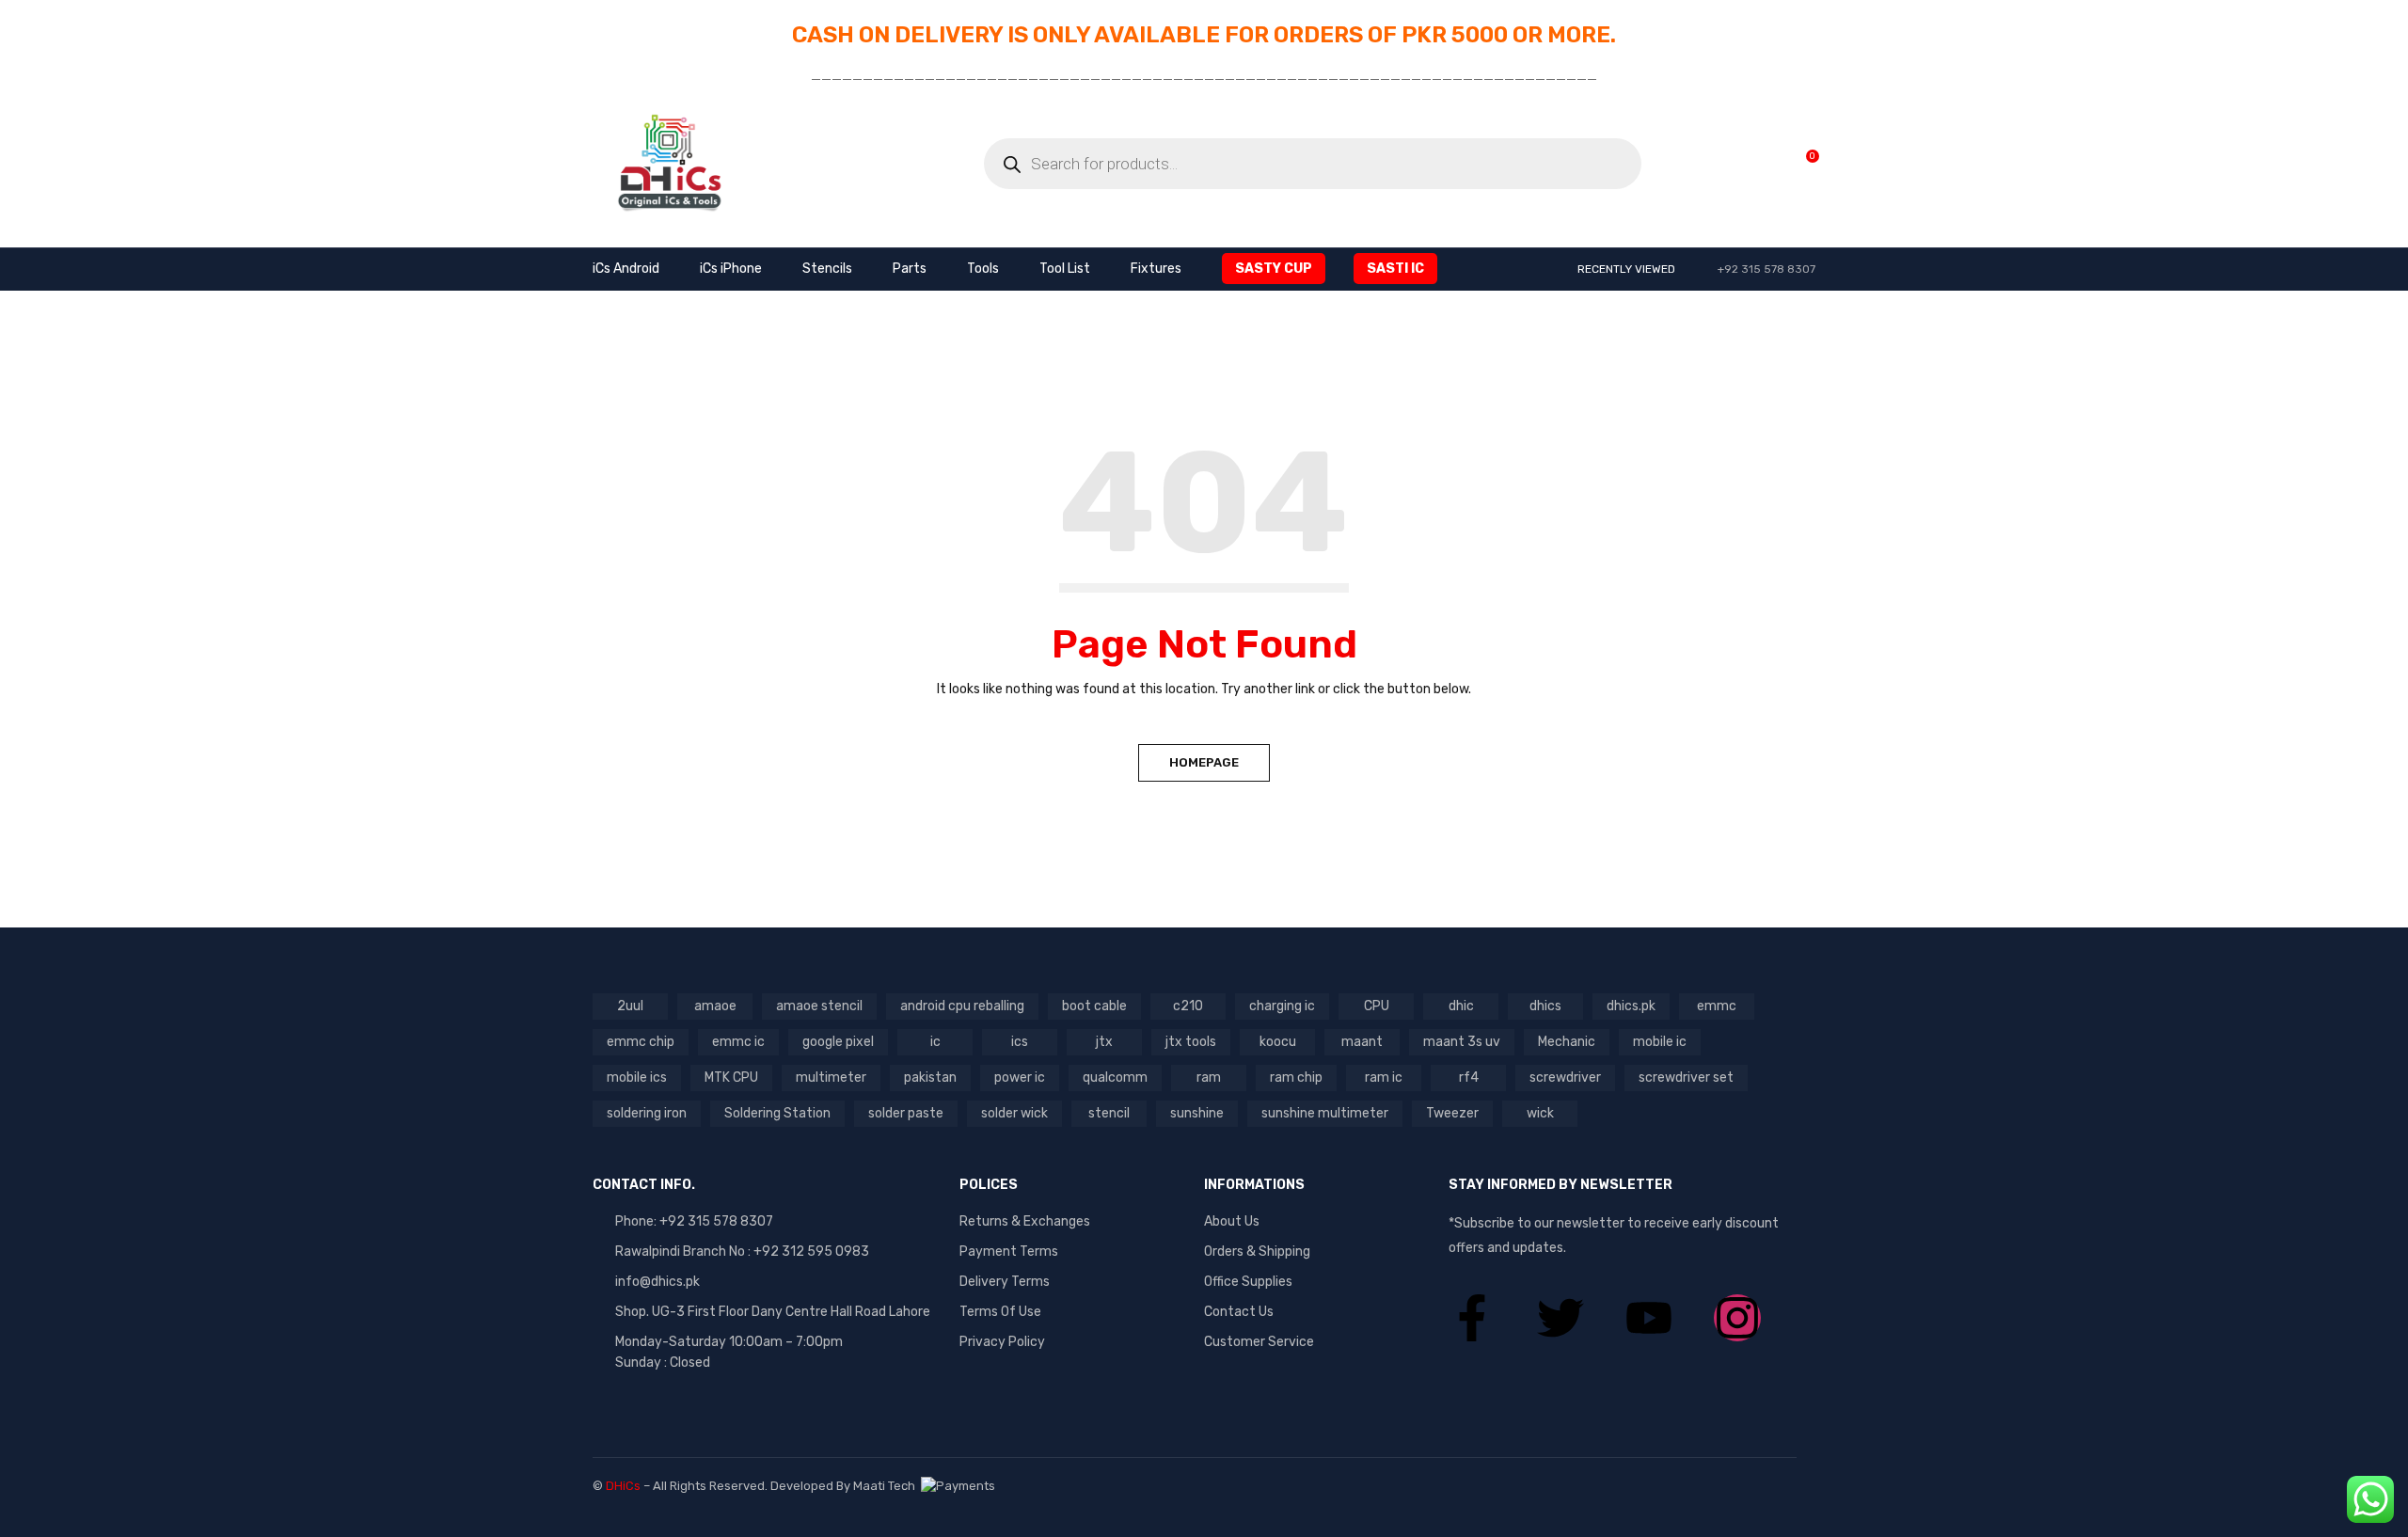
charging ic (1282, 1006)
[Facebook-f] (1472, 1318)
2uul (630, 1006)
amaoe (715, 1006)
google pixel (838, 1042)
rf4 (1469, 1077)
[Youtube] (1649, 1318)
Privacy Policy (1002, 1342)
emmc (1717, 1006)
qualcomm (1115, 1077)
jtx (1104, 1042)
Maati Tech (887, 1486)
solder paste (906, 1113)
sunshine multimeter (1325, 1113)
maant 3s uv (1462, 1042)
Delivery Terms (1005, 1282)
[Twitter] (1560, 1318)
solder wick (1014, 1113)
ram (1209, 1077)
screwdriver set (1686, 1077)
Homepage (1204, 762)
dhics (1545, 1006)
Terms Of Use (1000, 1312)
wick (1540, 1113)
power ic (1020, 1077)
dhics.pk (1631, 1006)
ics (1020, 1042)
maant (1362, 1042)
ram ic (1384, 1077)
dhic (1461, 1006)
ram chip (1296, 1077)
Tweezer (1452, 1113)
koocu (1278, 1042)
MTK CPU (731, 1077)
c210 (1188, 1006)
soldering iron (647, 1113)
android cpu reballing (962, 1006)
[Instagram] (1737, 1318)
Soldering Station (777, 1113)
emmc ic (738, 1042)
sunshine (1197, 1113)
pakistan (930, 1077)
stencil (1109, 1113)
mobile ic (1660, 1042)
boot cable (1094, 1006)
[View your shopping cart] (1803, 163)
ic (935, 1042)
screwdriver (1565, 1077)
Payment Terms (1009, 1252)
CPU (1377, 1006)
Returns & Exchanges (1025, 1221)
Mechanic (1567, 1042)
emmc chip (641, 1042)
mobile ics (637, 1077)
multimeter (831, 1077)
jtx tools (1191, 1042)
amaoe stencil (819, 1006)
